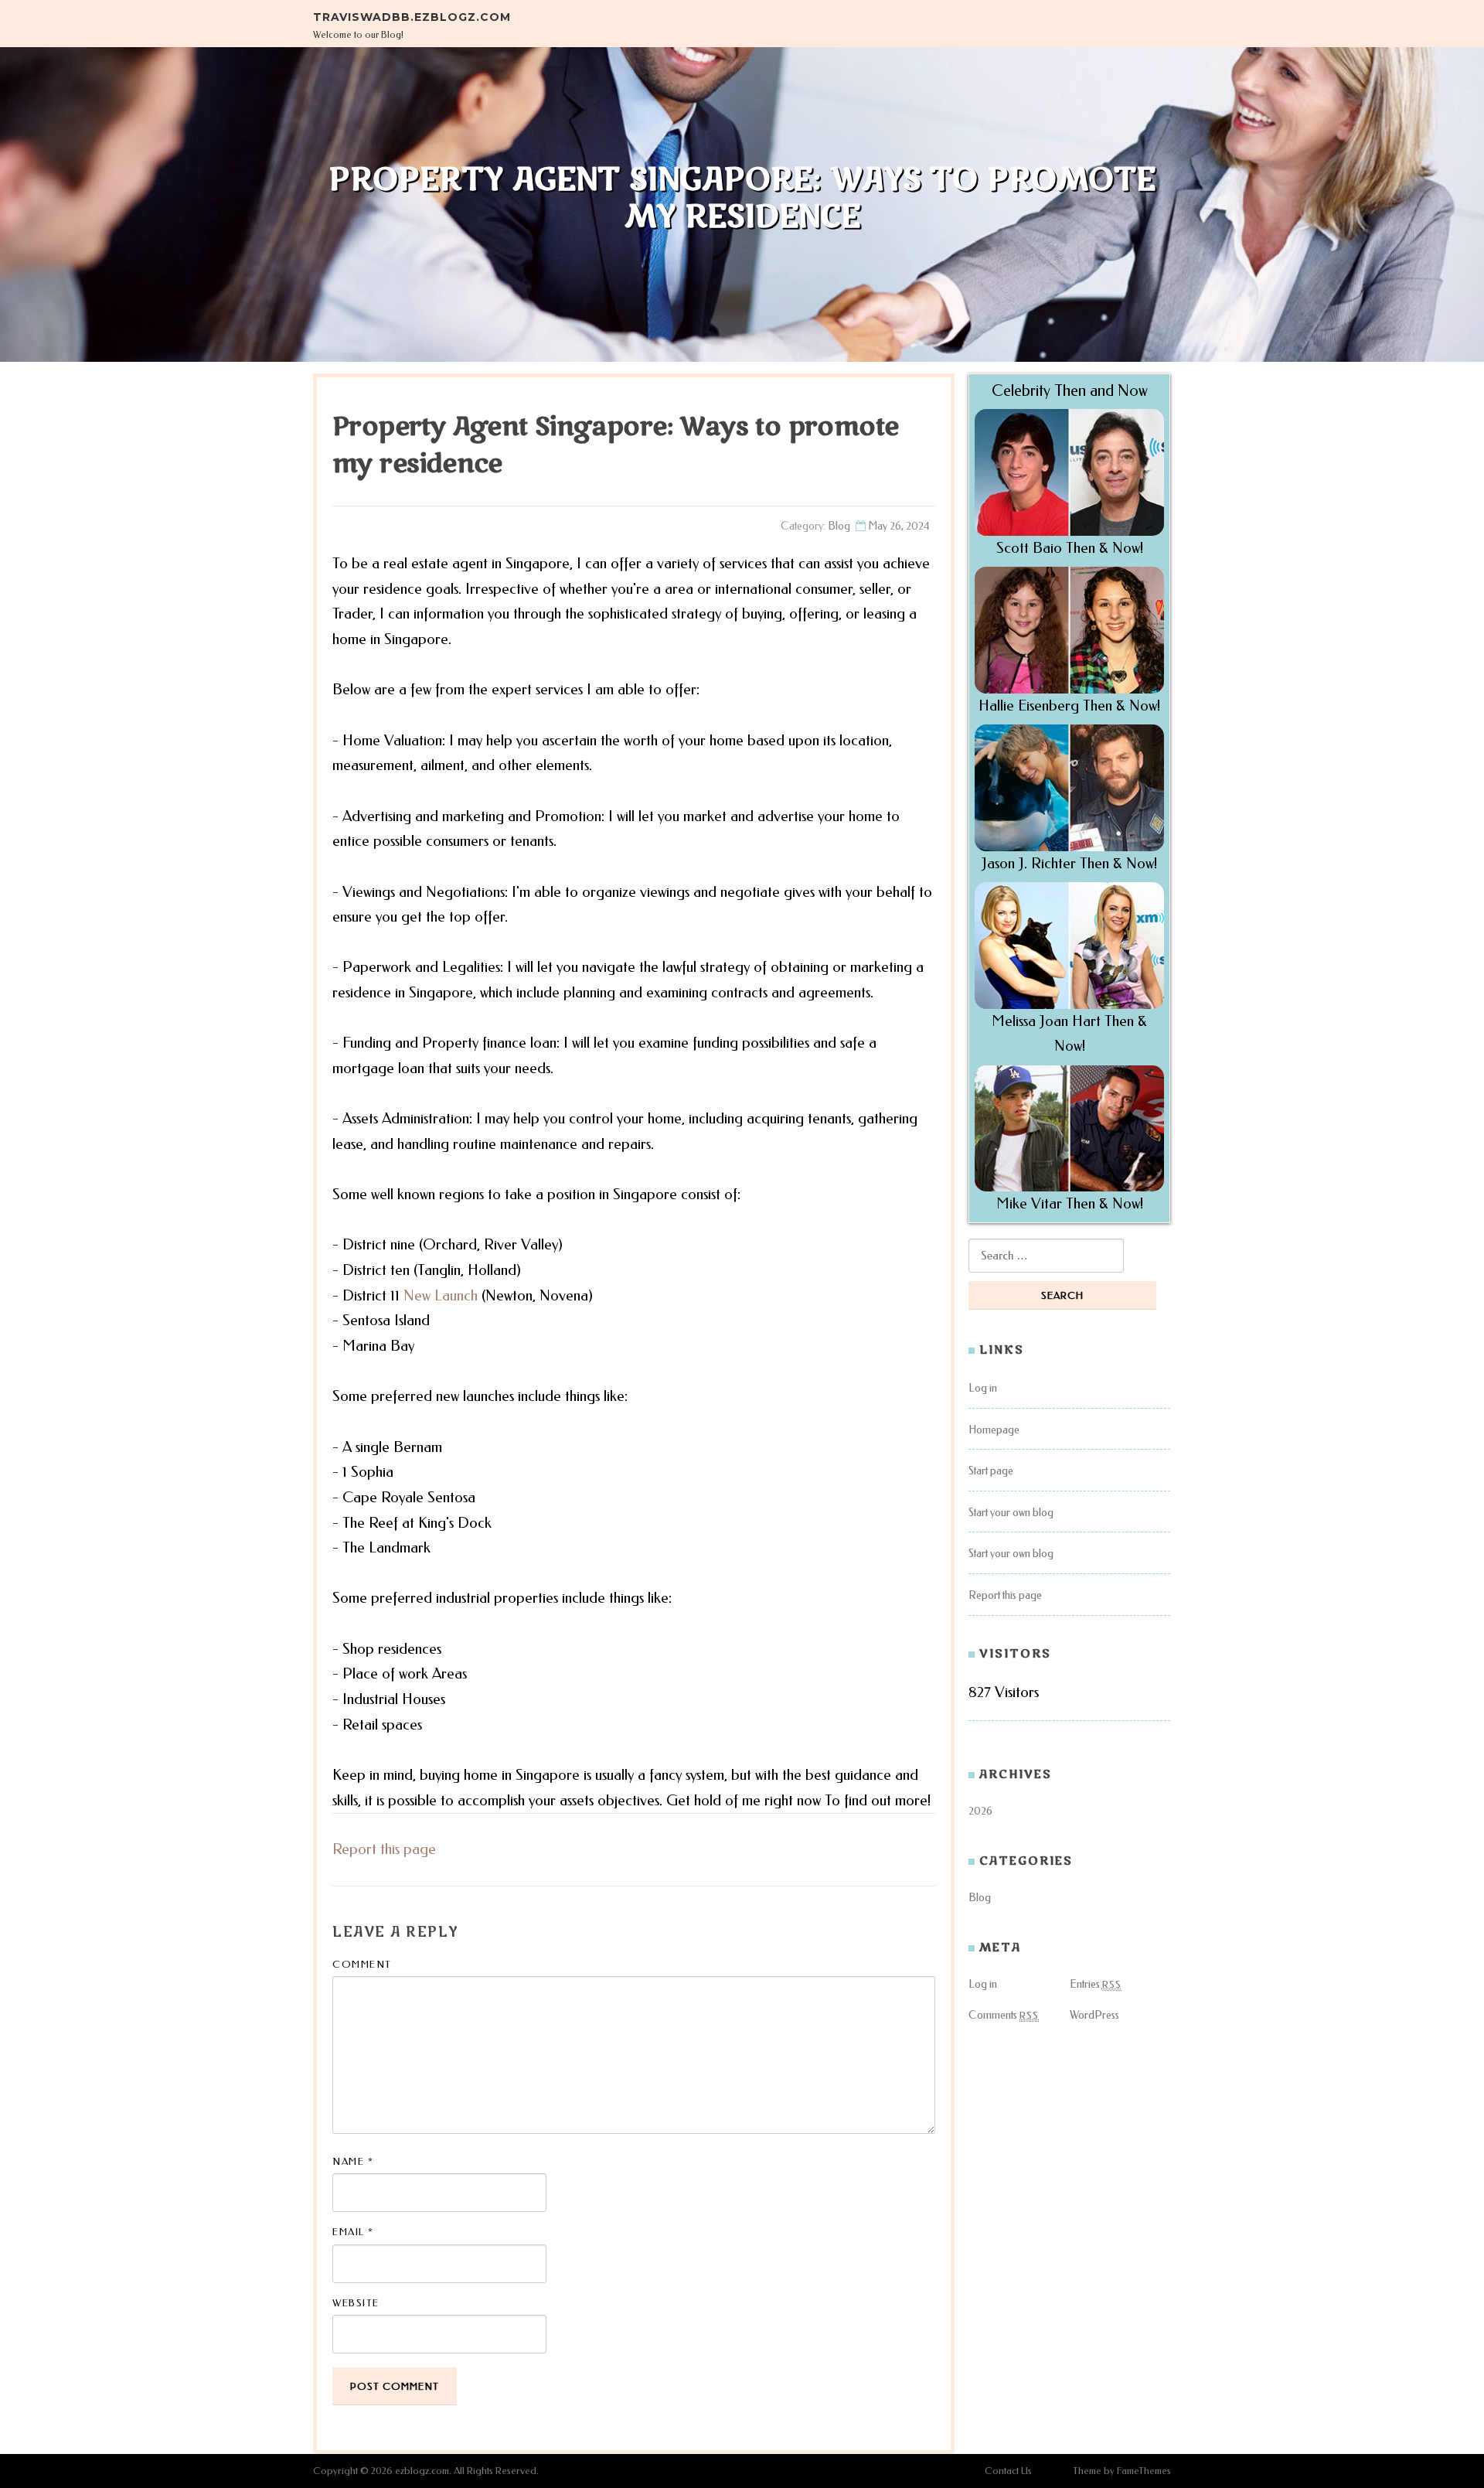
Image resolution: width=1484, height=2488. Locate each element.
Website (356, 2303)
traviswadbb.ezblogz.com (412, 17)
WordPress (1094, 2015)
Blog (839, 526)
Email (353, 2232)
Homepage (994, 1430)
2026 (980, 1811)
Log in (983, 1388)
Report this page (384, 1849)
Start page (991, 1471)
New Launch (441, 1295)
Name (353, 2161)
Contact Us (1008, 2471)
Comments (1004, 2015)
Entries (1096, 1984)
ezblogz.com (422, 2471)
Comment (362, 1964)
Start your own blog (1011, 1513)
